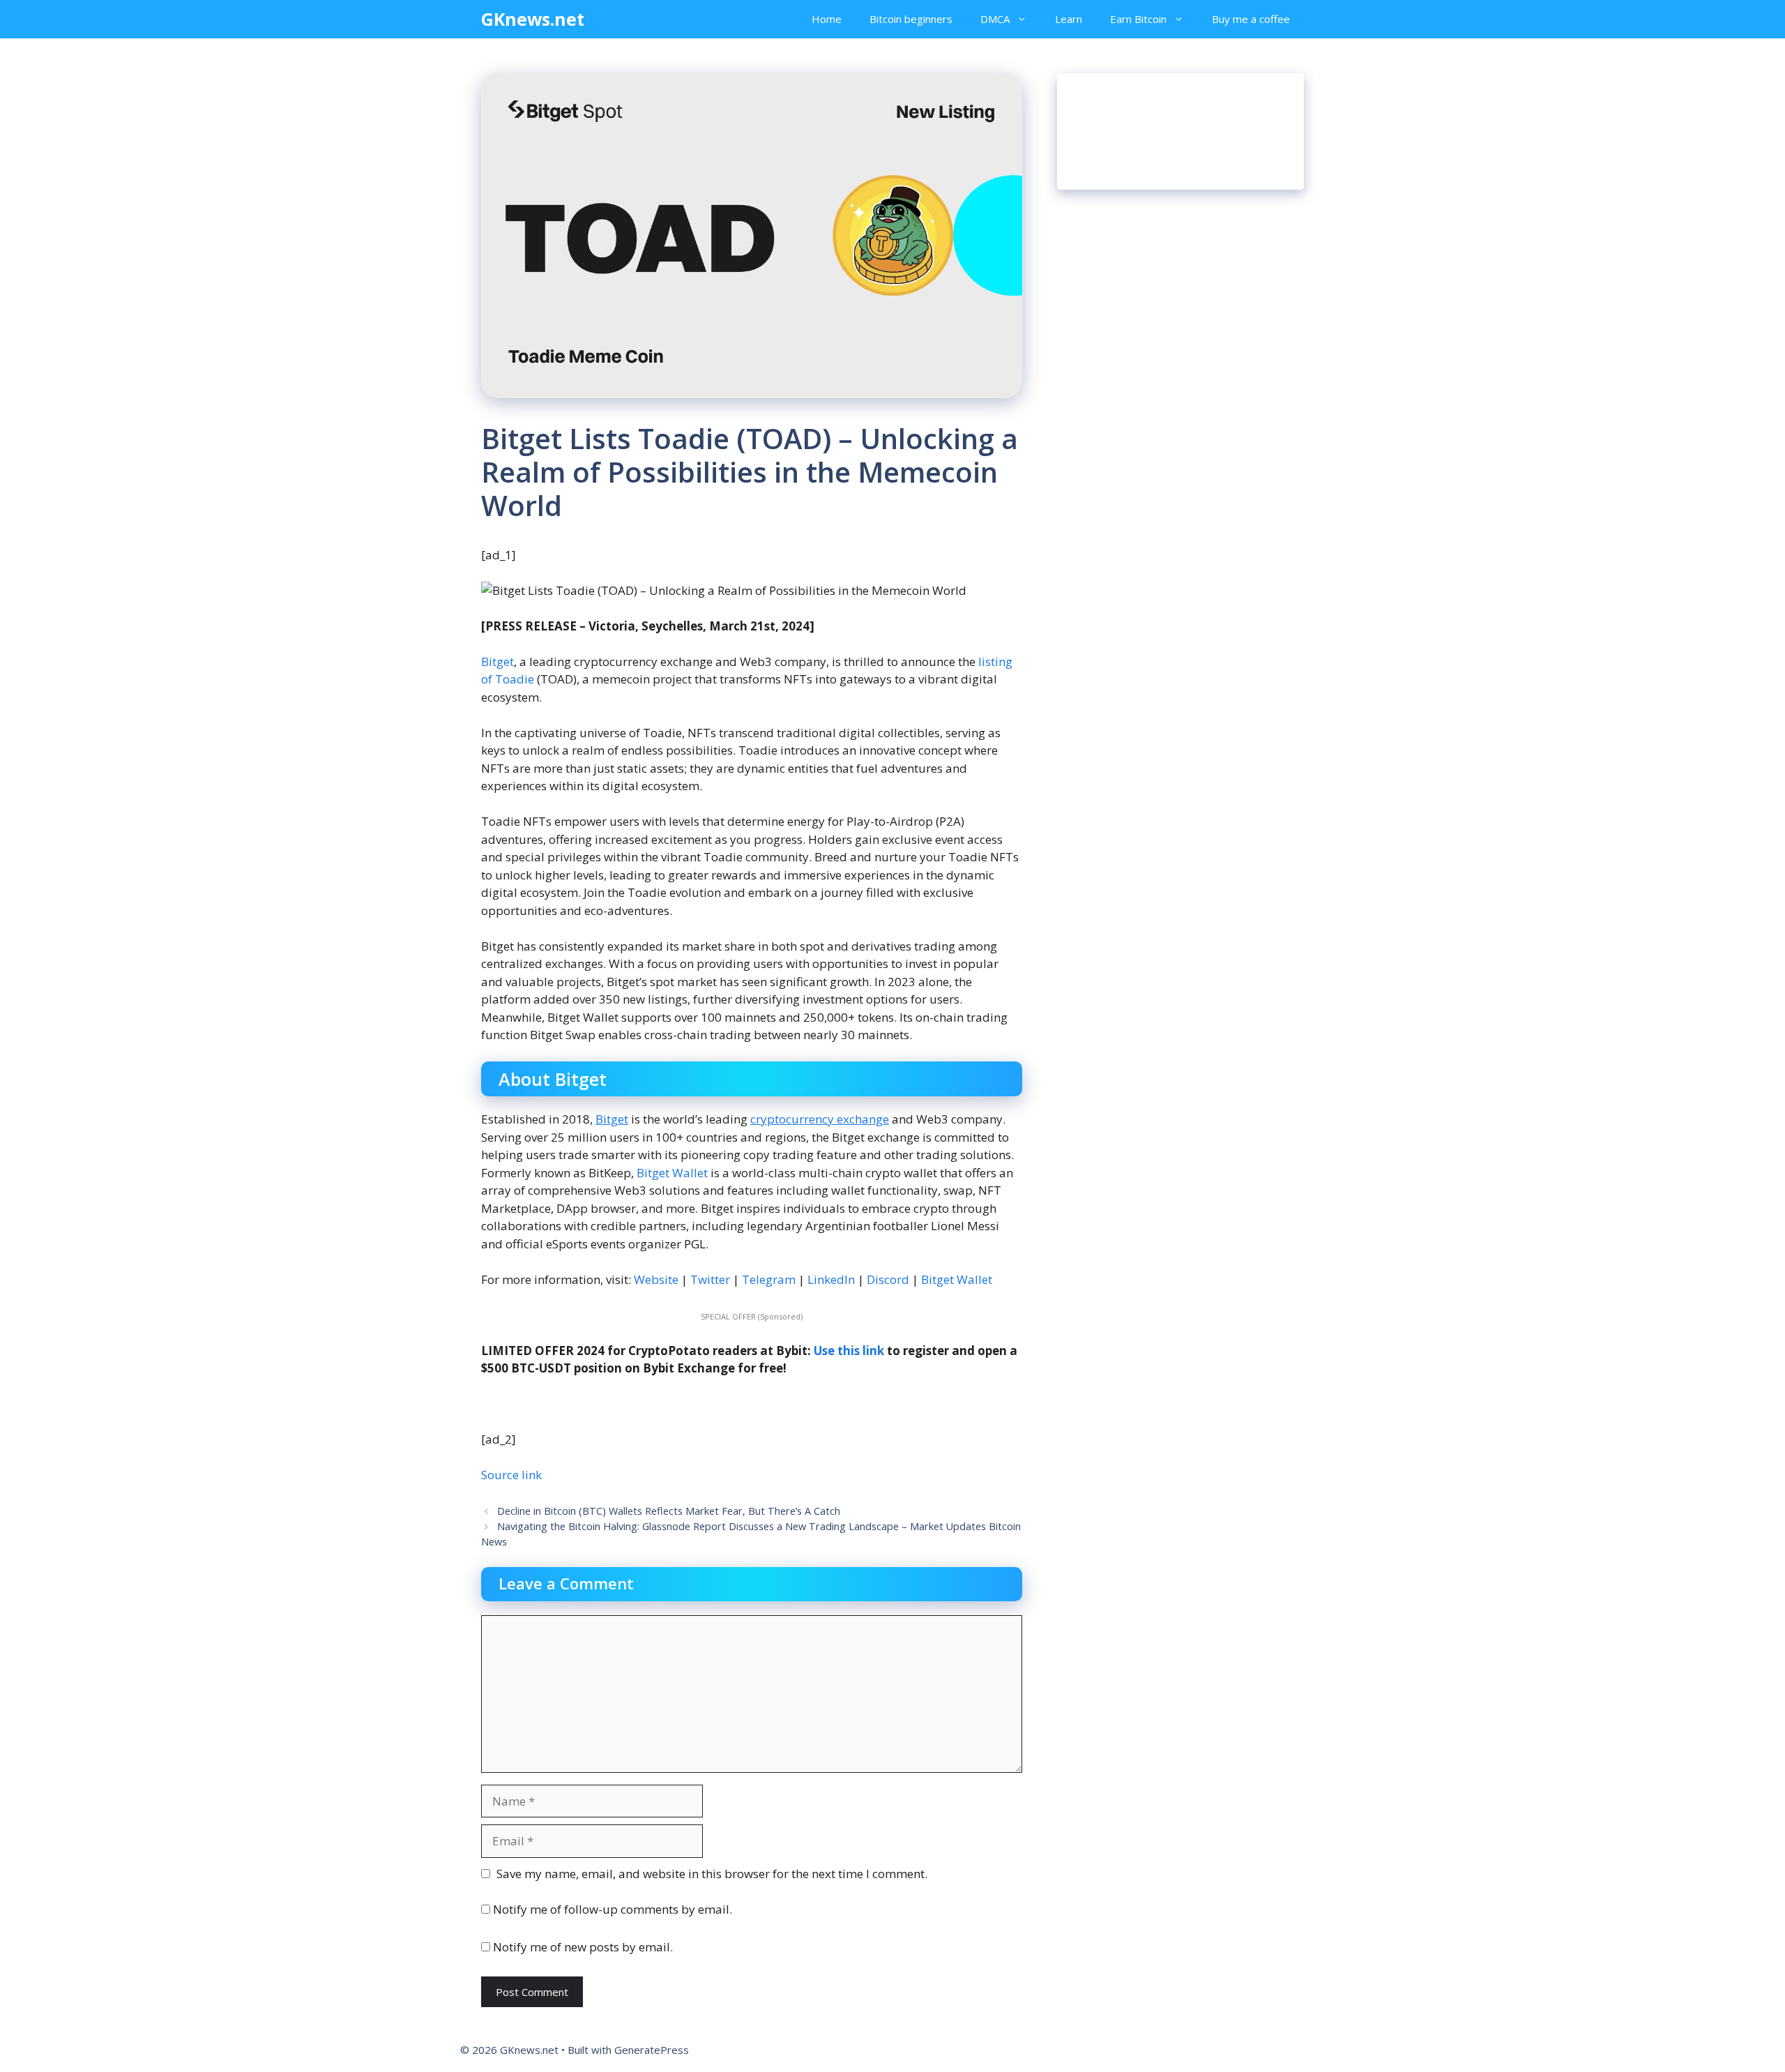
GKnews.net (533, 19)
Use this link (849, 1351)
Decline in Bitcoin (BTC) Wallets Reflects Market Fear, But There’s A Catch (669, 1511)
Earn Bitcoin (1138, 19)
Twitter (710, 1279)
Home (827, 19)
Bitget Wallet (672, 1173)
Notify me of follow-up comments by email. (613, 1909)
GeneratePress (652, 2050)
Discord (887, 1279)
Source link (511, 1475)
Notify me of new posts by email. (583, 1947)
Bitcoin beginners (911, 19)
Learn (1069, 19)
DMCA (995, 19)
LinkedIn (831, 1279)
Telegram (769, 1279)
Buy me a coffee (1251, 19)
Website (655, 1279)
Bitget (497, 661)
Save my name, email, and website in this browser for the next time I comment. (712, 1874)
